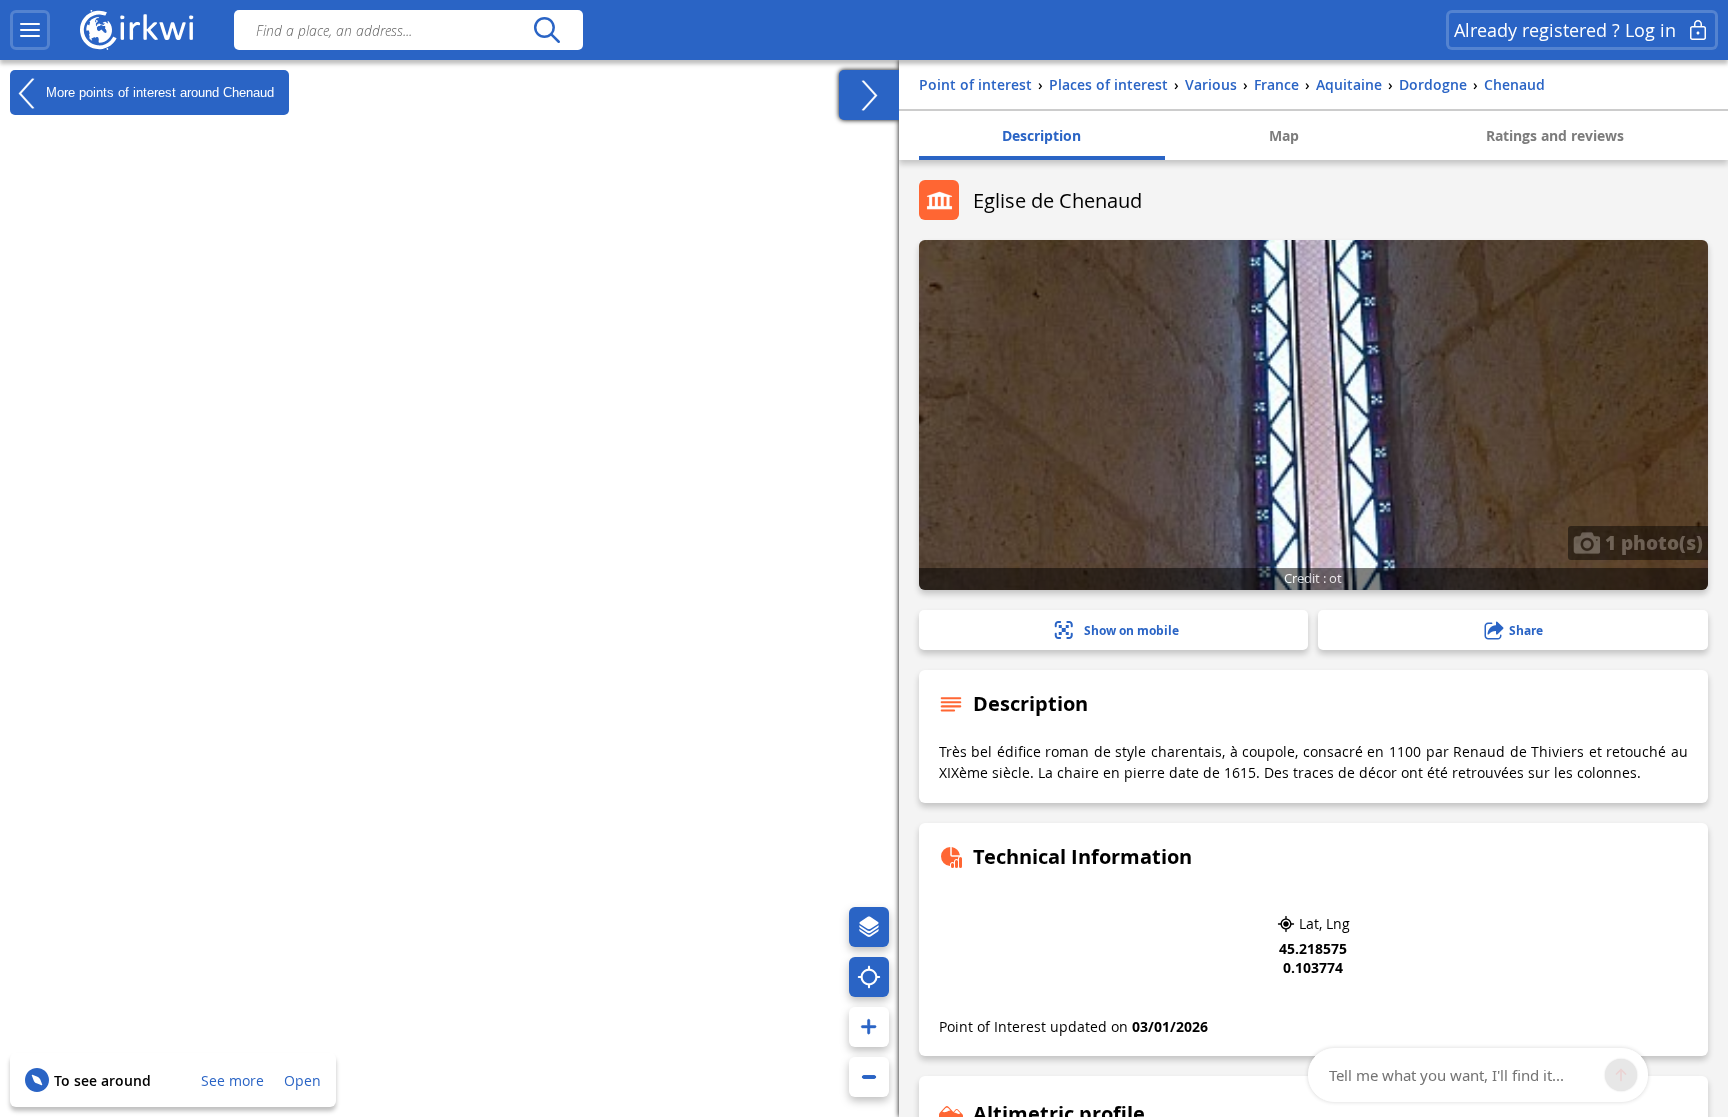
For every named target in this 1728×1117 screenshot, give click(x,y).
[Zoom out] (869, 1077)
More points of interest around (158, 91)
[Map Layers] (869, 927)
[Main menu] (30, 30)
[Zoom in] (869, 1027)
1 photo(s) (1651, 542)
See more (232, 1080)
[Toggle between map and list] (869, 95)
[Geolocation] (869, 977)
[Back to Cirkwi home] (137, 30)
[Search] (546, 30)
